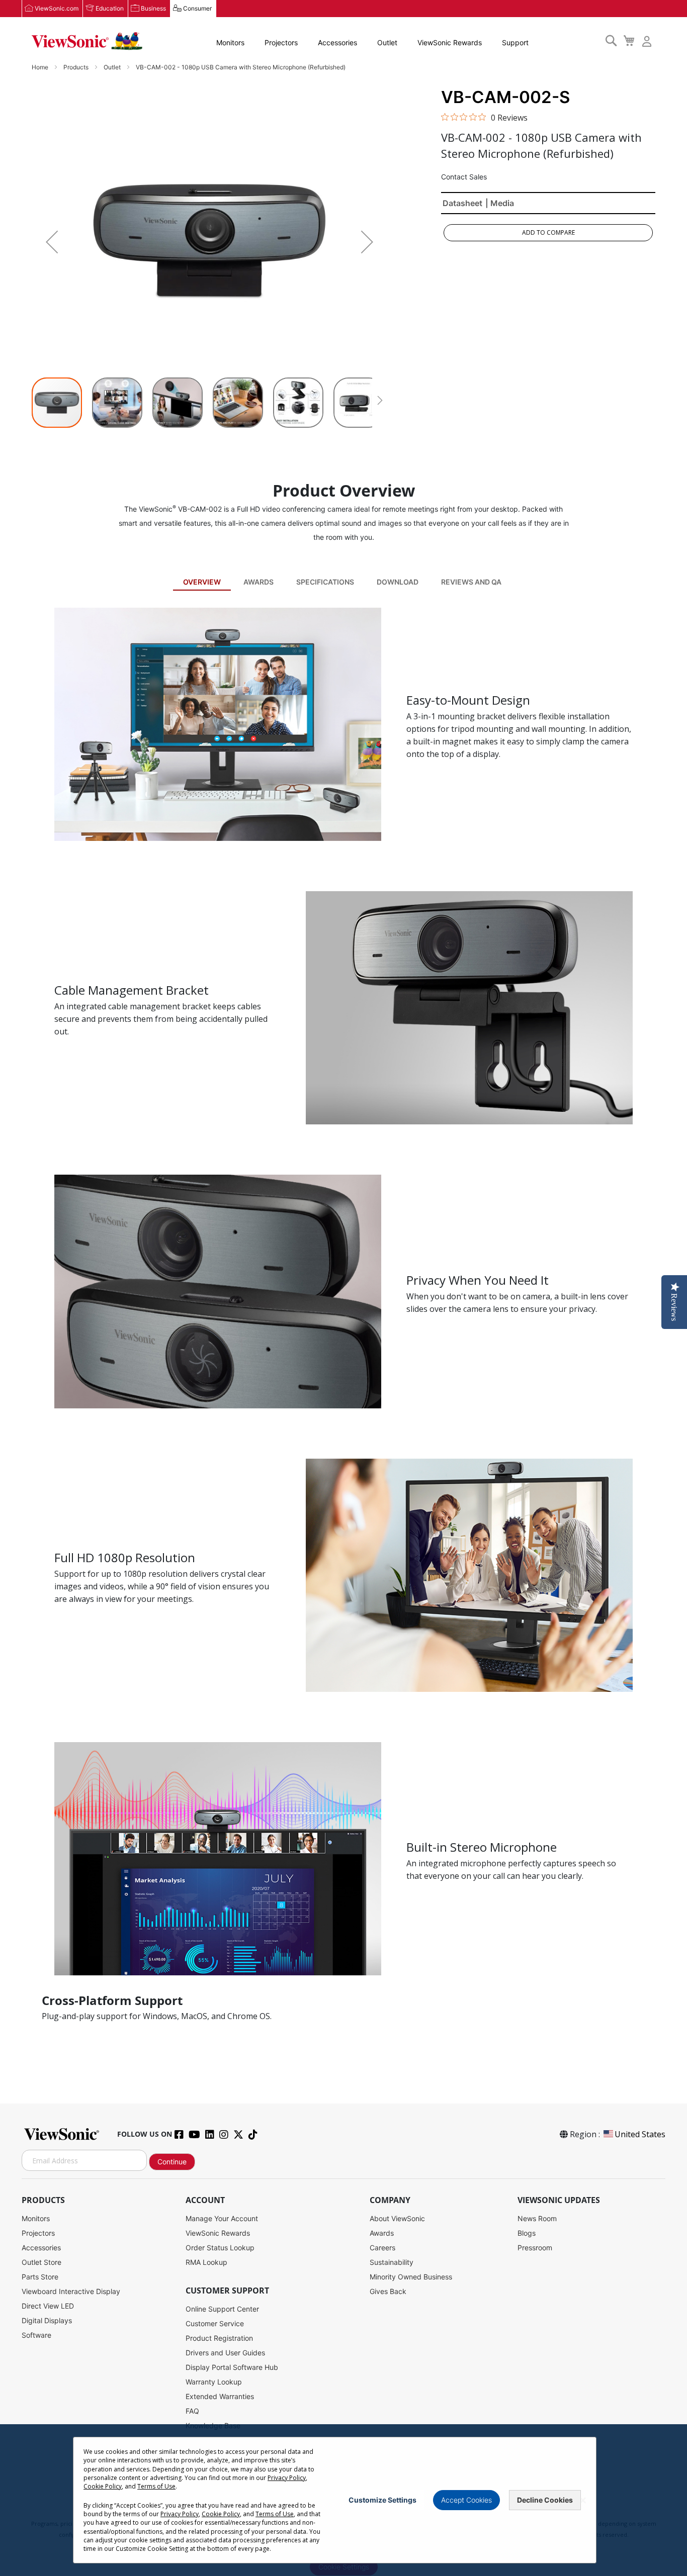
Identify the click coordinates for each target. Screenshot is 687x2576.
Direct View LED (48, 2306)
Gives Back (388, 2291)
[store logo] (87, 41)
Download (398, 582)
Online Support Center (222, 2309)
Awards (259, 582)
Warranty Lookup (214, 2382)
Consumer (197, 8)
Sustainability (392, 2262)
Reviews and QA (471, 582)
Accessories (337, 42)
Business (153, 8)
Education (110, 8)
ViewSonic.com (57, 8)
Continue (172, 2162)
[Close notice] (583, 2500)
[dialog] (343, 2500)
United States (640, 2134)
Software (36, 2335)
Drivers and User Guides (225, 2353)
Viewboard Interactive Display (71, 2291)
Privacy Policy (287, 2478)
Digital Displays (47, 2320)
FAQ (192, 2411)
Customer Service (215, 2323)
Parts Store (40, 2277)
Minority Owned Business (411, 2277)
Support (515, 42)
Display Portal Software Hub (232, 2367)
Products (77, 67)
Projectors (281, 42)
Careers (382, 2248)
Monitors (230, 42)
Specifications (325, 582)
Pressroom (535, 2248)
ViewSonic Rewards (450, 42)
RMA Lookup (206, 2262)
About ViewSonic (397, 2218)
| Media (500, 203)
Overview (202, 582)
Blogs (527, 2233)
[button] (52, 242)
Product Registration (219, 2338)
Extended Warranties (220, 2396)
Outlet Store (41, 2262)
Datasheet (462, 203)
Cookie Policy (103, 2486)
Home (41, 67)
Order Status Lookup (220, 2248)
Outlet (387, 42)
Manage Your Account (222, 2218)
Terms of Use (156, 2486)
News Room (537, 2218)
